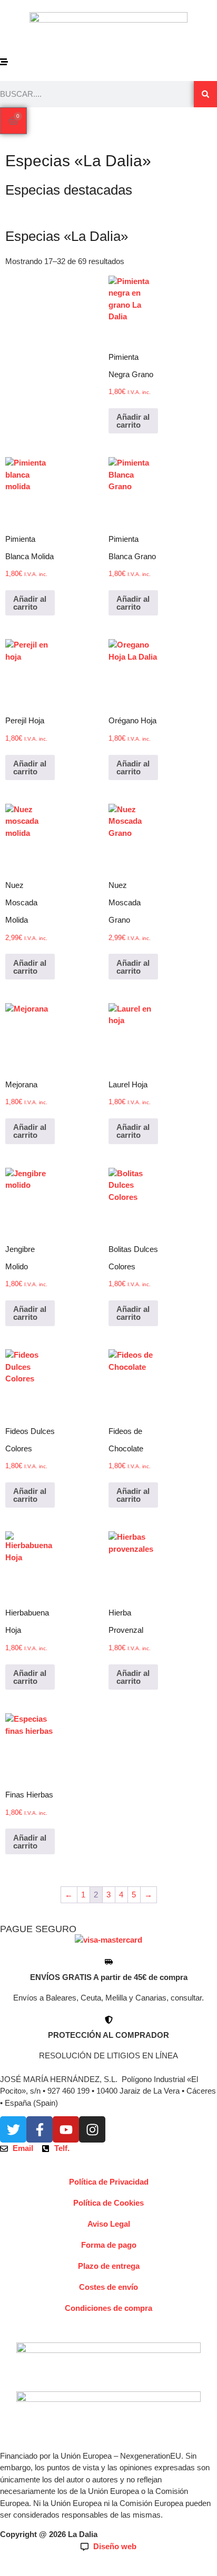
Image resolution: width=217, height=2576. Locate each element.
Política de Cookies (108, 2203)
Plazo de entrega (109, 2266)
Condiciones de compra (108, 2308)
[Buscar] (205, 94)
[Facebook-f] (40, 2129)
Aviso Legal (109, 2224)
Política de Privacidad (109, 2182)
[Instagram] (92, 2129)
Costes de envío (108, 2287)
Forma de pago (109, 2245)
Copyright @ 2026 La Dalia (49, 2534)
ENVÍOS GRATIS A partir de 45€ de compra (109, 1977)
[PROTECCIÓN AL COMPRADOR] (109, 2020)
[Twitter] (13, 2129)
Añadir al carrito (133, 421)
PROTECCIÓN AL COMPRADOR (108, 2035)
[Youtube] (66, 2129)
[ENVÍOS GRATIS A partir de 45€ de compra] (109, 1962)
